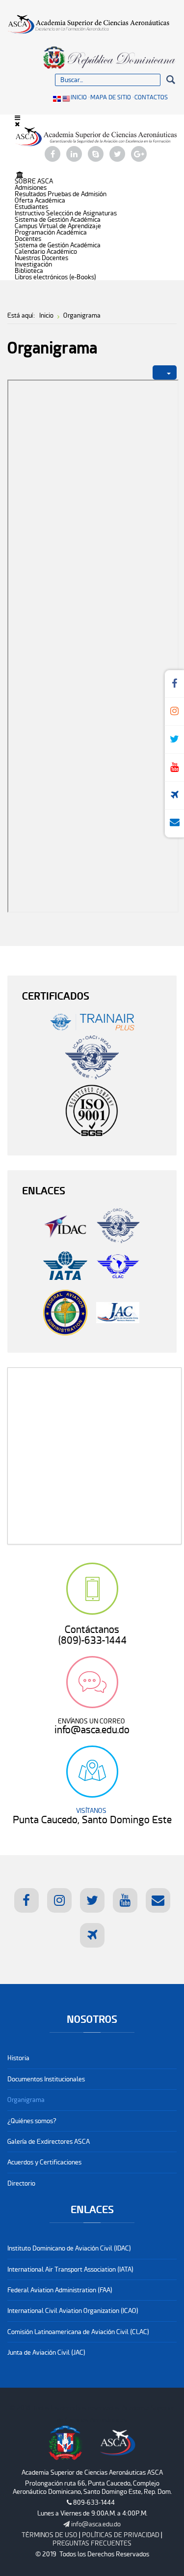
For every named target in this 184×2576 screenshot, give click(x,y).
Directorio (21, 2183)
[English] (66, 98)
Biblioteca (29, 271)
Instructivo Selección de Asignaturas (66, 213)
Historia (18, 2058)
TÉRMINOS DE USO (50, 2535)
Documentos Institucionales (46, 2079)
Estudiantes (31, 207)
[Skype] (96, 155)
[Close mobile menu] (17, 124)
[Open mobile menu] (17, 118)
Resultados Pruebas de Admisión (61, 194)
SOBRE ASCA (34, 181)
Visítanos (92, 1772)
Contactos (151, 97)
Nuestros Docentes (41, 258)
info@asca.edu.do (96, 2524)
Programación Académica (51, 232)
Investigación (33, 264)
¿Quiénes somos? (32, 2121)
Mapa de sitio (111, 97)
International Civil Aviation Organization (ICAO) (73, 2311)
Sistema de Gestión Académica (58, 220)
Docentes (28, 239)
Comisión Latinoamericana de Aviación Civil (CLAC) (78, 2332)
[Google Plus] (139, 155)
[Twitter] (117, 155)
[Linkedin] (74, 155)
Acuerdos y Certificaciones (44, 2162)
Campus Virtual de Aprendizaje (58, 226)
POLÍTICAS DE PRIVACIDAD (121, 2535)
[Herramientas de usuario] (165, 373)
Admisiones (31, 188)
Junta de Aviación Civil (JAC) (46, 2353)
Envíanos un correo (92, 1682)
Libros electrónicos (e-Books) (55, 277)
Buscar (171, 80)
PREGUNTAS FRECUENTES (92, 2543)
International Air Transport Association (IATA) (70, 2269)
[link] (92, 2524)
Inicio (79, 97)
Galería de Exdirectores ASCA (49, 2142)
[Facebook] (53, 155)
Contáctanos (92, 1589)
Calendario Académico (46, 252)
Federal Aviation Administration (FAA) (60, 2290)
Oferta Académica (40, 200)
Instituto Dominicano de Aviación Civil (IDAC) (69, 2248)
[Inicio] (20, 175)
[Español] (58, 98)
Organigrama (26, 2100)
